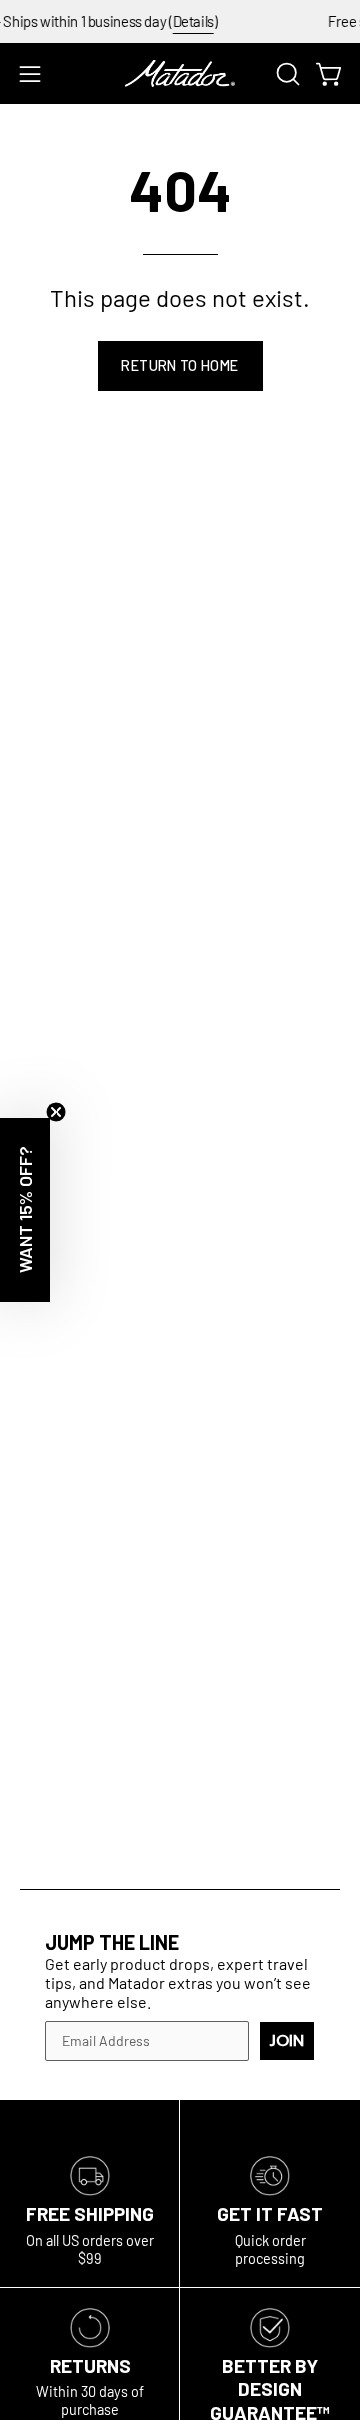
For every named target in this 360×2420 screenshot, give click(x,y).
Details (185, 21)
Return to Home (179, 365)
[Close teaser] (56, 1112)
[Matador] (180, 74)
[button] (286, 74)
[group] (180, 21)
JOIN (287, 2041)
